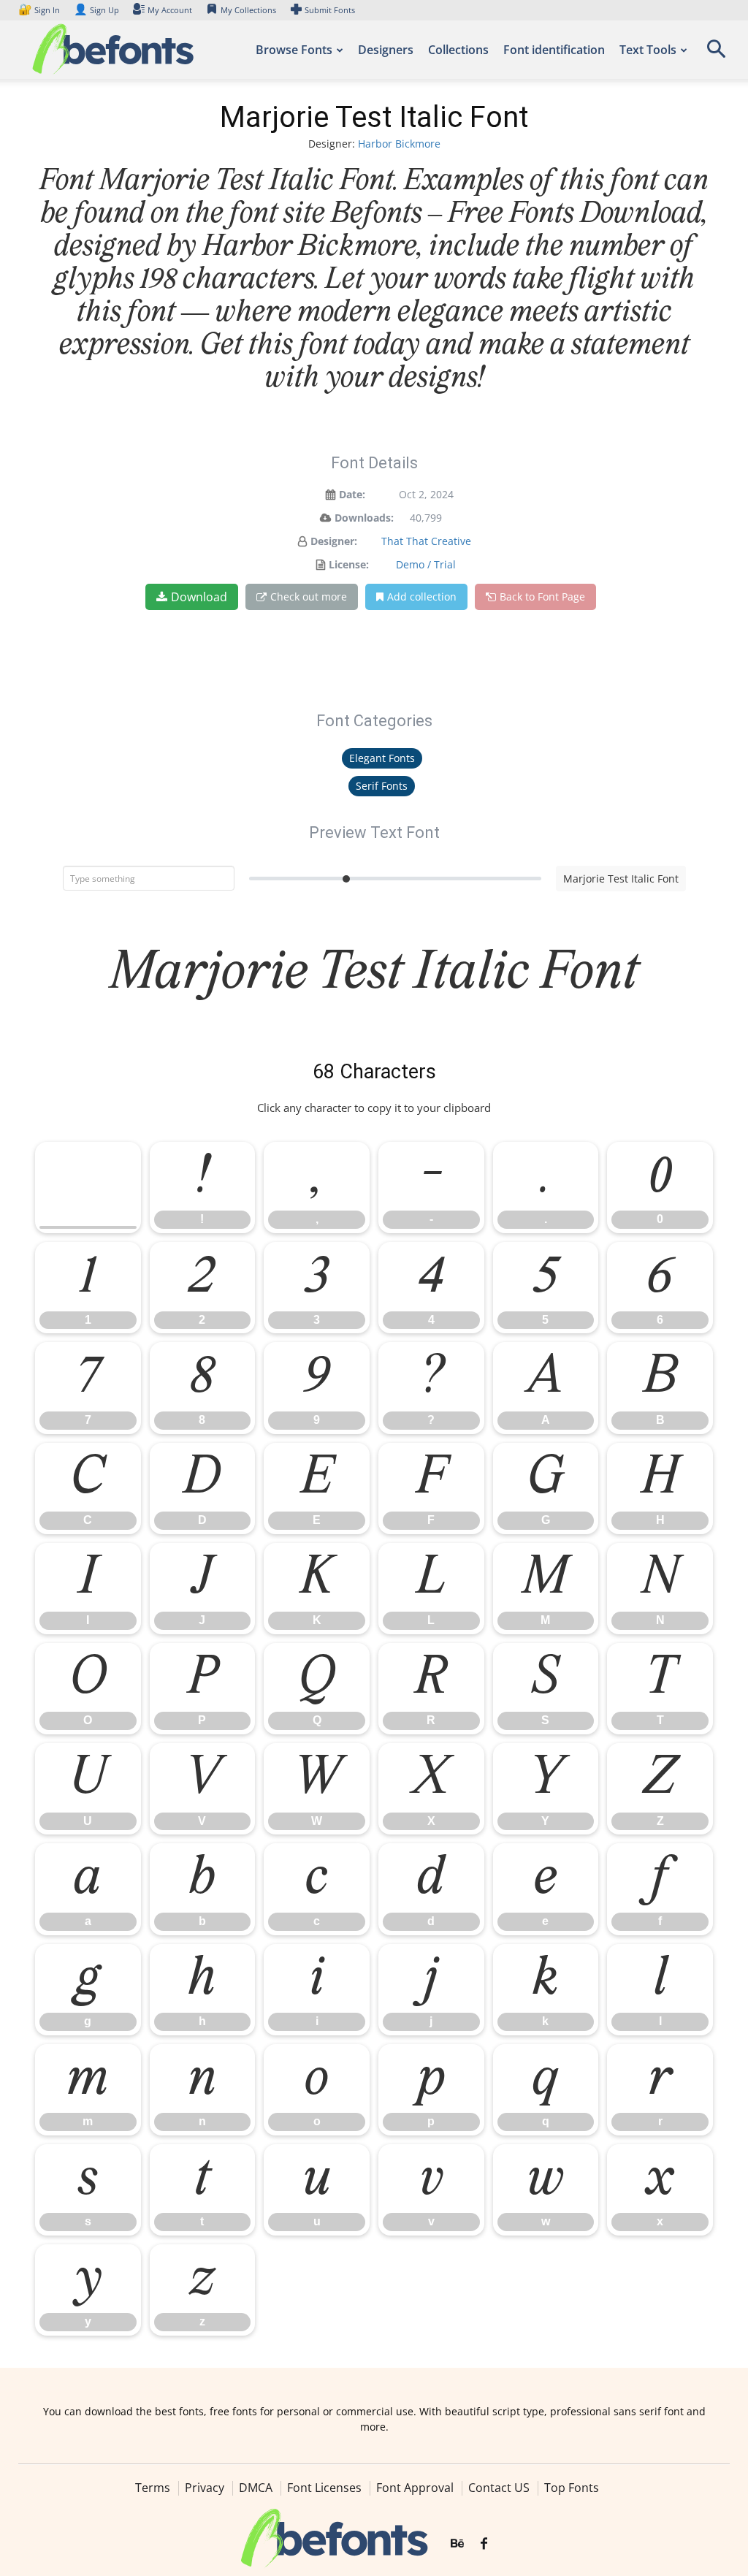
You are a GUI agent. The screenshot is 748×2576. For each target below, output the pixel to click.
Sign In (40, 10)
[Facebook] (484, 2545)
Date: (352, 494)
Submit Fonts (330, 10)
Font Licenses (324, 2488)
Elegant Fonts (382, 758)
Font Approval (415, 2488)
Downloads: (364, 518)
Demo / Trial (426, 564)
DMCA (256, 2488)
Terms (153, 2488)
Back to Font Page (542, 597)
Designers (386, 50)
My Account (170, 10)
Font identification (554, 50)
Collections (458, 50)
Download (199, 597)
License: (349, 564)
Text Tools (648, 50)
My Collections (248, 10)
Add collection (422, 597)
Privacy (205, 2488)
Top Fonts (572, 2488)
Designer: (334, 541)
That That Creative (426, 541)
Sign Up (96, 10)
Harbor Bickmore (399, 144)
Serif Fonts (382, 786)
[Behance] (457, 2545)
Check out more (309, 597)
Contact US (499, 2488)
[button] (716, 54)
